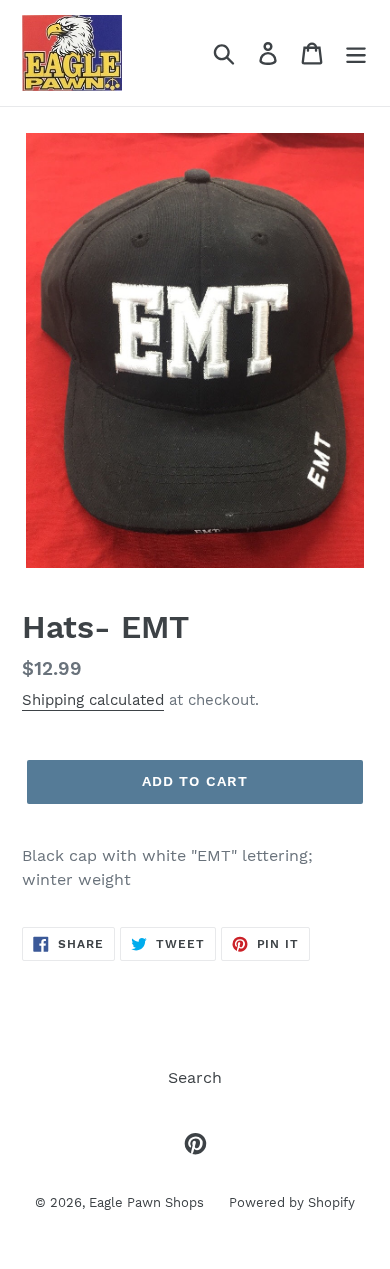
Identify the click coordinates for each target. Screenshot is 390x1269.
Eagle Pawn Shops (146, 1202)
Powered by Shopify (292, 1202)
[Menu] (356, 53)
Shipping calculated (93, 700)
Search (195, 1077)
